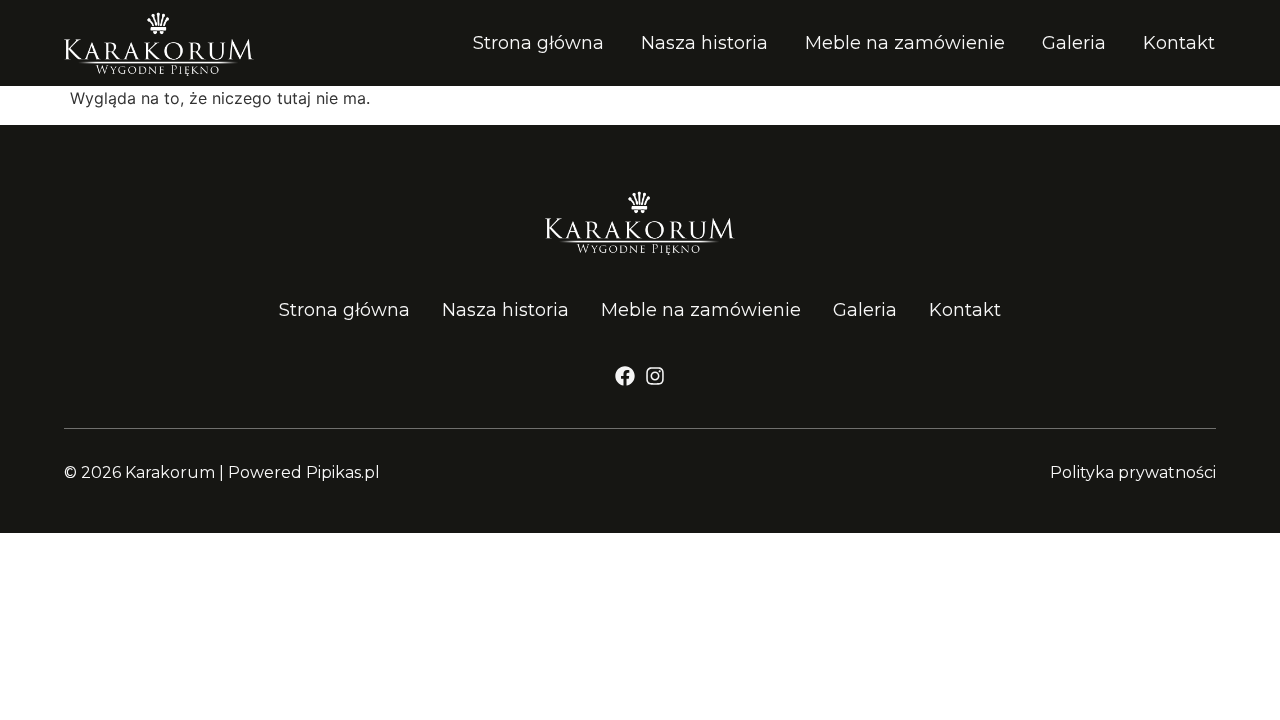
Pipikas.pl (343, 472)
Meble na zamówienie (905, 43)
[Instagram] (655, 376)
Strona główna (538, 43)
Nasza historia (704, 43)
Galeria (1074, 43)
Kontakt (1179, 43)
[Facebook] (625, 376)
